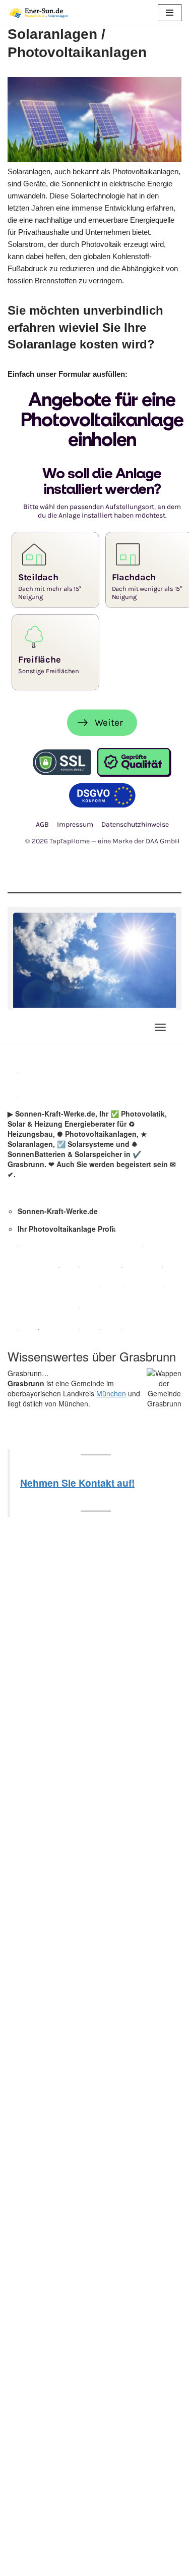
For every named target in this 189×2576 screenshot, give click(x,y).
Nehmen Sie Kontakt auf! (77, 1483)
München (111, 1393)
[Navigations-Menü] (160, 1027)
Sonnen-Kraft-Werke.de (58, 1211)
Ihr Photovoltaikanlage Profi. (67, 1229)
